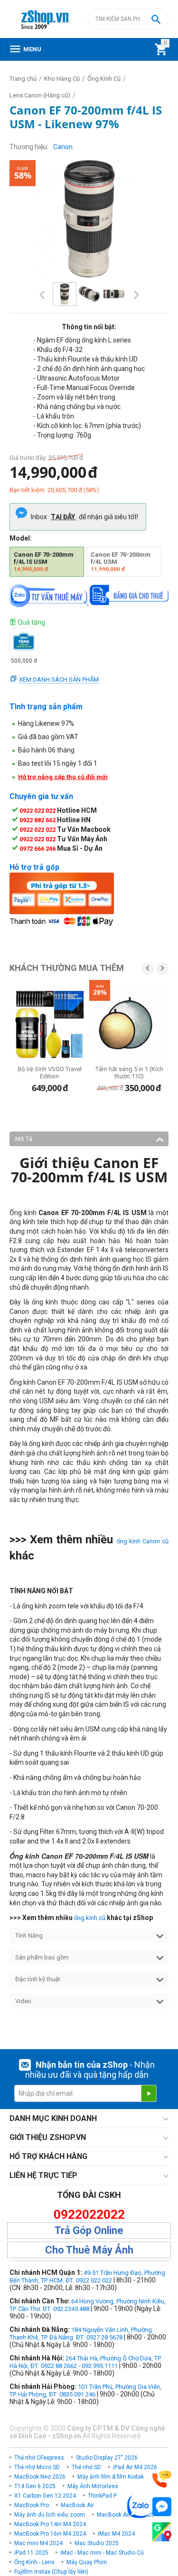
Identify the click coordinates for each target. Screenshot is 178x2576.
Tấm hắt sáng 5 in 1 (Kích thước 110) (129, 1073)
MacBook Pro (32, 2505)
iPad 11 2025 (31, 2553)
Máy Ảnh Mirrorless (93, 2486)
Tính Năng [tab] (29, 1935)
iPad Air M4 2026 (135, 2467)
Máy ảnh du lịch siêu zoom (50, 2515)
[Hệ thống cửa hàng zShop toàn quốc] (162, 2532)
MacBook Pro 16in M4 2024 (50, 2534)
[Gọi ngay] (162, 2479)
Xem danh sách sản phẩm (59, 680)
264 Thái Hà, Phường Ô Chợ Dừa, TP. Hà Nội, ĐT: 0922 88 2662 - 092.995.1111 (85, 2362)
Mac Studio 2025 (97, 2543)
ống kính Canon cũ (143, 1541)
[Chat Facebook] (162, 2507)
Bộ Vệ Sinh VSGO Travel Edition (50, 1073)
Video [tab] (23, 2001)
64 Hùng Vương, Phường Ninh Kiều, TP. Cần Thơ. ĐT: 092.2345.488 (88, 2305)
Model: (21, 538)
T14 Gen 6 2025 (35, 2486)
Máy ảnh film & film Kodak (111, 2477)
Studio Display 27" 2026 (107, 2458)
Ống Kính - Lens (34, 2562)
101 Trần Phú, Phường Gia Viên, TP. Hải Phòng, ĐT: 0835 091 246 (85, 2391)
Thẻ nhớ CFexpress (39, 2458)
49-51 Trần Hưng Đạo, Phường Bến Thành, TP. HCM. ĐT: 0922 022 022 (87, 2277)
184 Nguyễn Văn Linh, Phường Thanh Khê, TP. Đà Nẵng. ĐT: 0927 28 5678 (81, 2334)
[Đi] (149, 2093)
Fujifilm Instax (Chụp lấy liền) (51, 2572)
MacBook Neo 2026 (40, 2477)
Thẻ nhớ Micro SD (37, 2467)
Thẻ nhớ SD (86, 2467)
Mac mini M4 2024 (38, 2543)
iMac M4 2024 (116, 2534)
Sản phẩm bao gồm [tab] (42, 1957)
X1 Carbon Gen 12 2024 (45, 2496)
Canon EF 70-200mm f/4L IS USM (44, 562)
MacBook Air (77, 2505)
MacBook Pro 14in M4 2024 (50, 2524)
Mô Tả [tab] (24, 1139)
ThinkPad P (102, 2496)
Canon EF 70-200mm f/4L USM (121, 562)
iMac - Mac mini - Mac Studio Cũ (102, 2553)
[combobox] (128, 19)
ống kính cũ (90, 1918)
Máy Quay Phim (87, 2562)
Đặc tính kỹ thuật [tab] (38, 1979)
